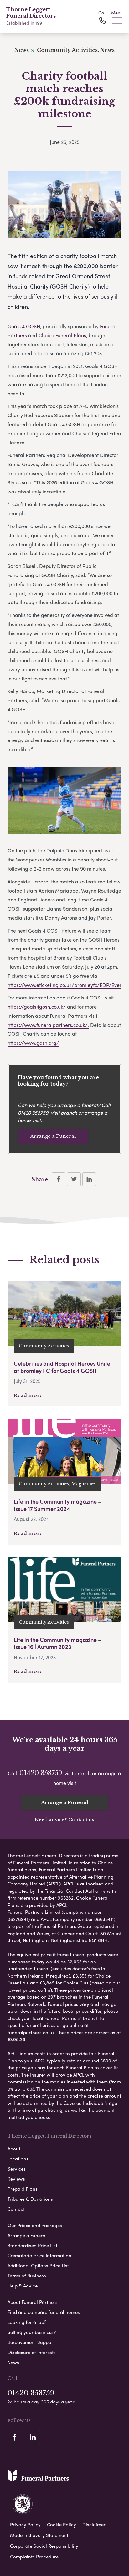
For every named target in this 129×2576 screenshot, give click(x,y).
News (13, 2362)
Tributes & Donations (30, 2199)
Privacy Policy (25, 2524)
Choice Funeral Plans (62, 335)
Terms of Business (27, 2276)
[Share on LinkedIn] (89, 1179)
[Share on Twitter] (74, 1179)
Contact (16, 2209)
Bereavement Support (31, 2342)
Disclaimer (94, 2524)
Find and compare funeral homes (44, 2312)
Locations (18, 2159)
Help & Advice (23, 2286)
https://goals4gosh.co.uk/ (37, 1007)
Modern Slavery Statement (39, 2535)
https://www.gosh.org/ (33, 1043)
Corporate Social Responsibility (44, 2546)
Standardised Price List (32, 2245)
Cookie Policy (62, 2524)
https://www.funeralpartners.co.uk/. (48, 1025)
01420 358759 (33, 1112)
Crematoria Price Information (39, 2255)
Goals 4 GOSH (24, 326)
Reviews (16, 2179)
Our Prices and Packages (35, 2225)
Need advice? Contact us (64, 1820)
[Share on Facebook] (59, 1179)
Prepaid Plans (23, 2189)
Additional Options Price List (38, 2265)
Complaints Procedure (34, 2557)
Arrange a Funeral (53, 1136)
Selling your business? (32, 2332)
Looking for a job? (27, 2322)
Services (17, 2169)
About (14, 2149)
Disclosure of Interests (32, 2352)
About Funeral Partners (33, 2302)
